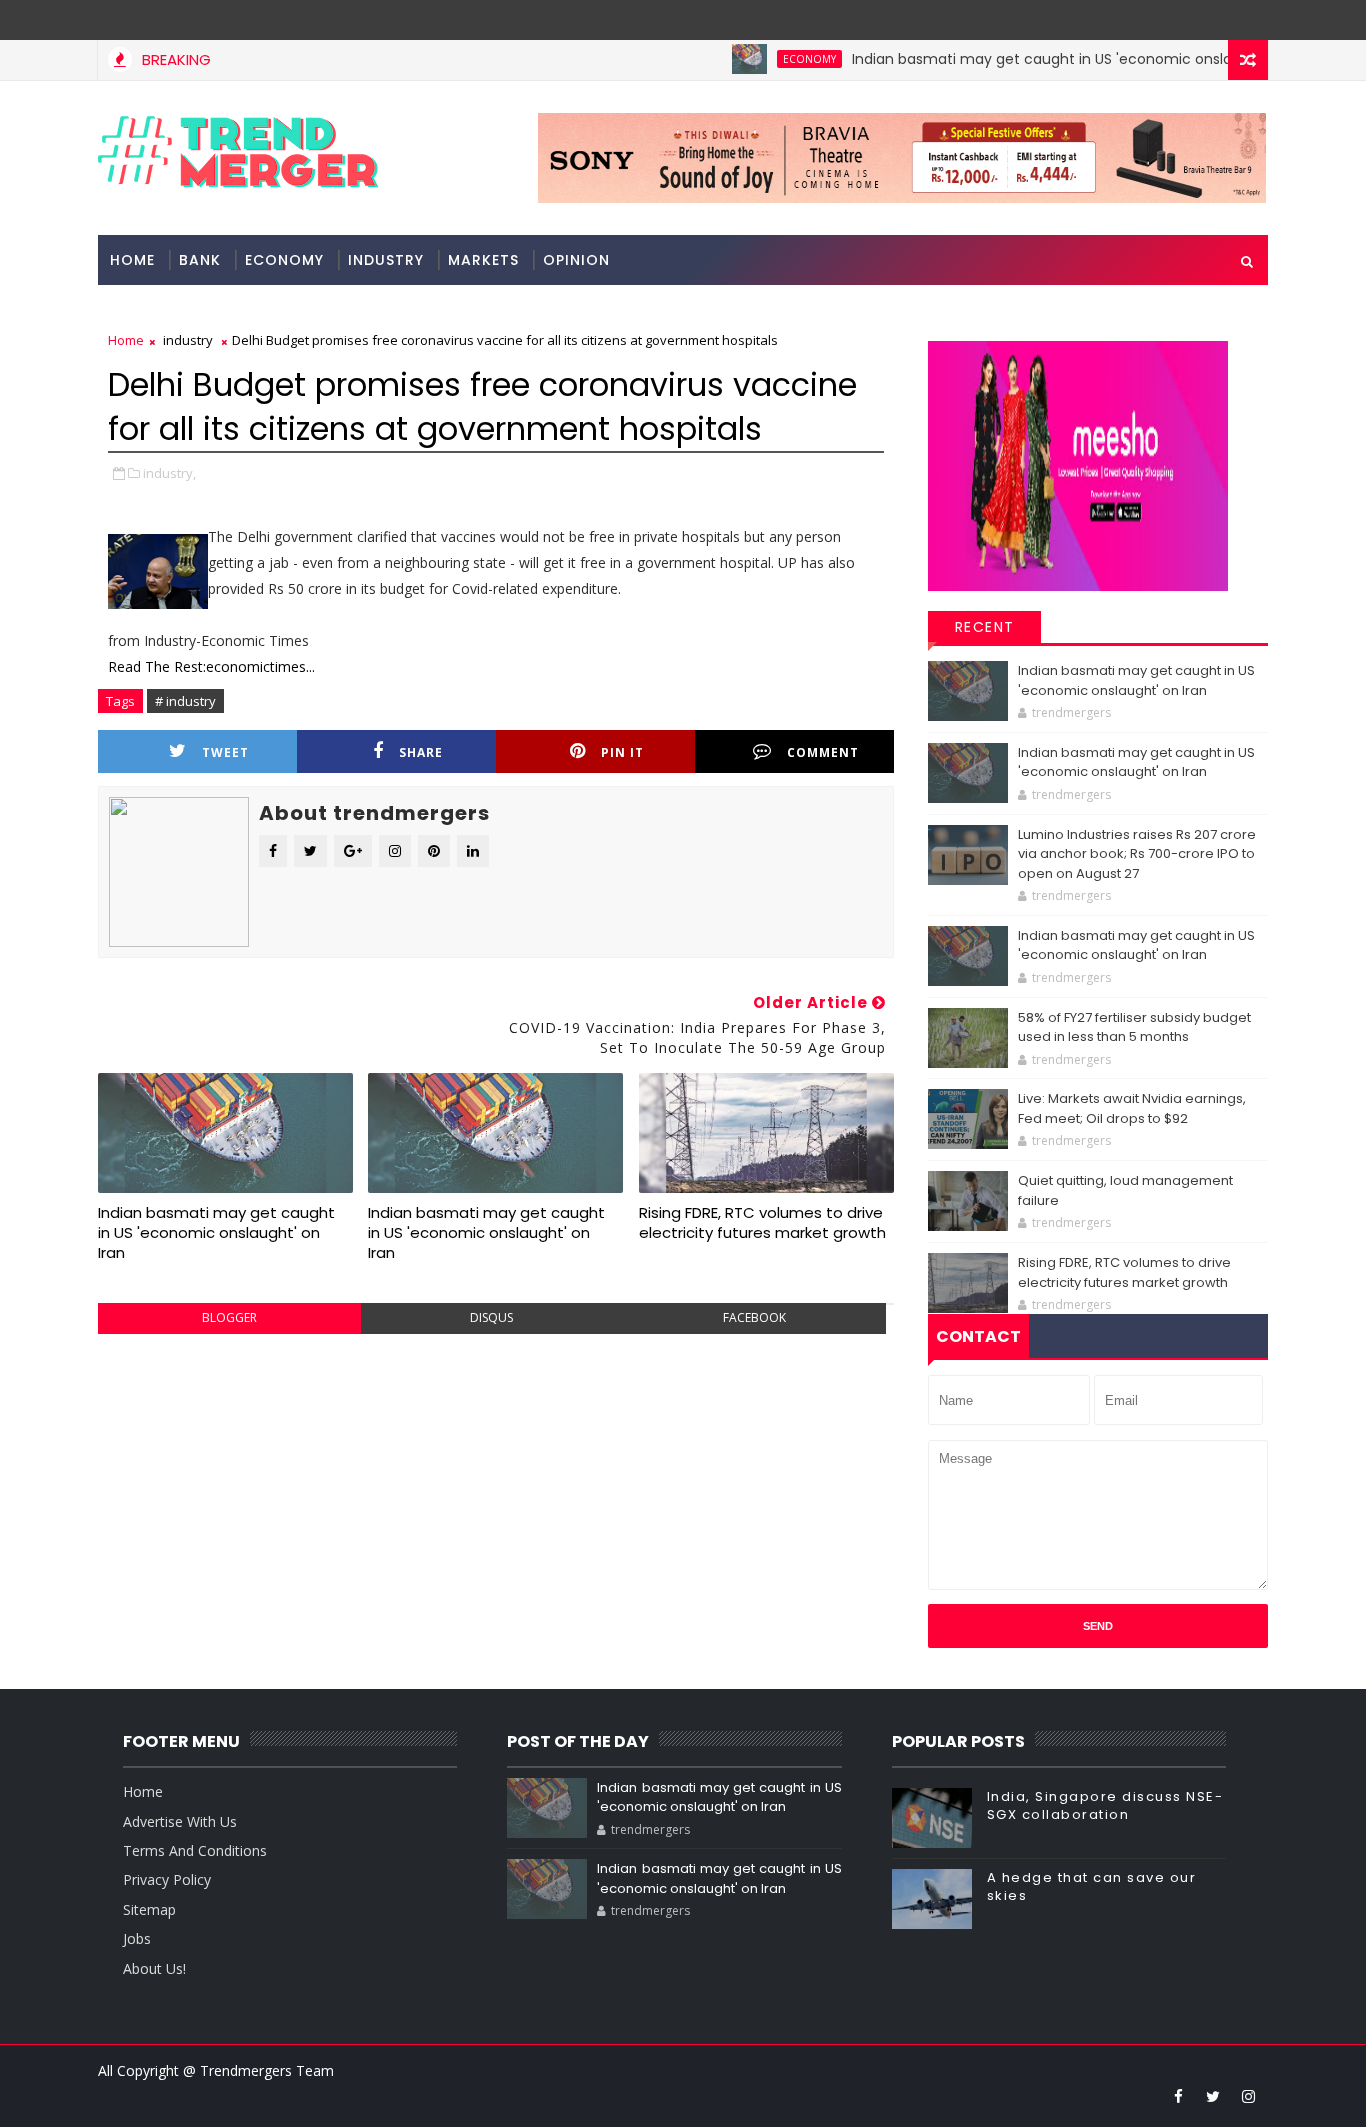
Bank (200, 260)
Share (421, 752)
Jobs (137, 1938)
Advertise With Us (180, 1821)
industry (386, 260)
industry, (169, 473)
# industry (185, 701)
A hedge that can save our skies (1092, 1886)
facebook (754, 1317)
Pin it (622, 752)
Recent (985, 627)
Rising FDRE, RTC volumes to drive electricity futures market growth (762, 1222)
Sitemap (149, 1909)
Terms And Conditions (195, 1850)
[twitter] (1213, 2096)
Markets (483, 260)
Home (132, 260)
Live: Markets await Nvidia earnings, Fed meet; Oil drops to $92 (1132, 1108)
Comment (823, 752)
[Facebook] (1248, 20)
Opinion (576, 260)
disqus (491, 1317)
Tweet (225, 752)
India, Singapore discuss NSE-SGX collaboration (1105, 1805)
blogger (229, 1317)
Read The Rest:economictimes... (211, 666)
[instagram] (1248, 2096)
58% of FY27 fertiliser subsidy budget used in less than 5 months (1134, 1027)
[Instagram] (1213, 20)
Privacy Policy (167, 1879)
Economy (773, 59)
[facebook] (1178, 2096)
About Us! (154, 1968)
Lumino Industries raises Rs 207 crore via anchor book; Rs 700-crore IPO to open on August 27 (1137, 854)
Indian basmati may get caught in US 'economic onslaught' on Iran (1050, 59)
